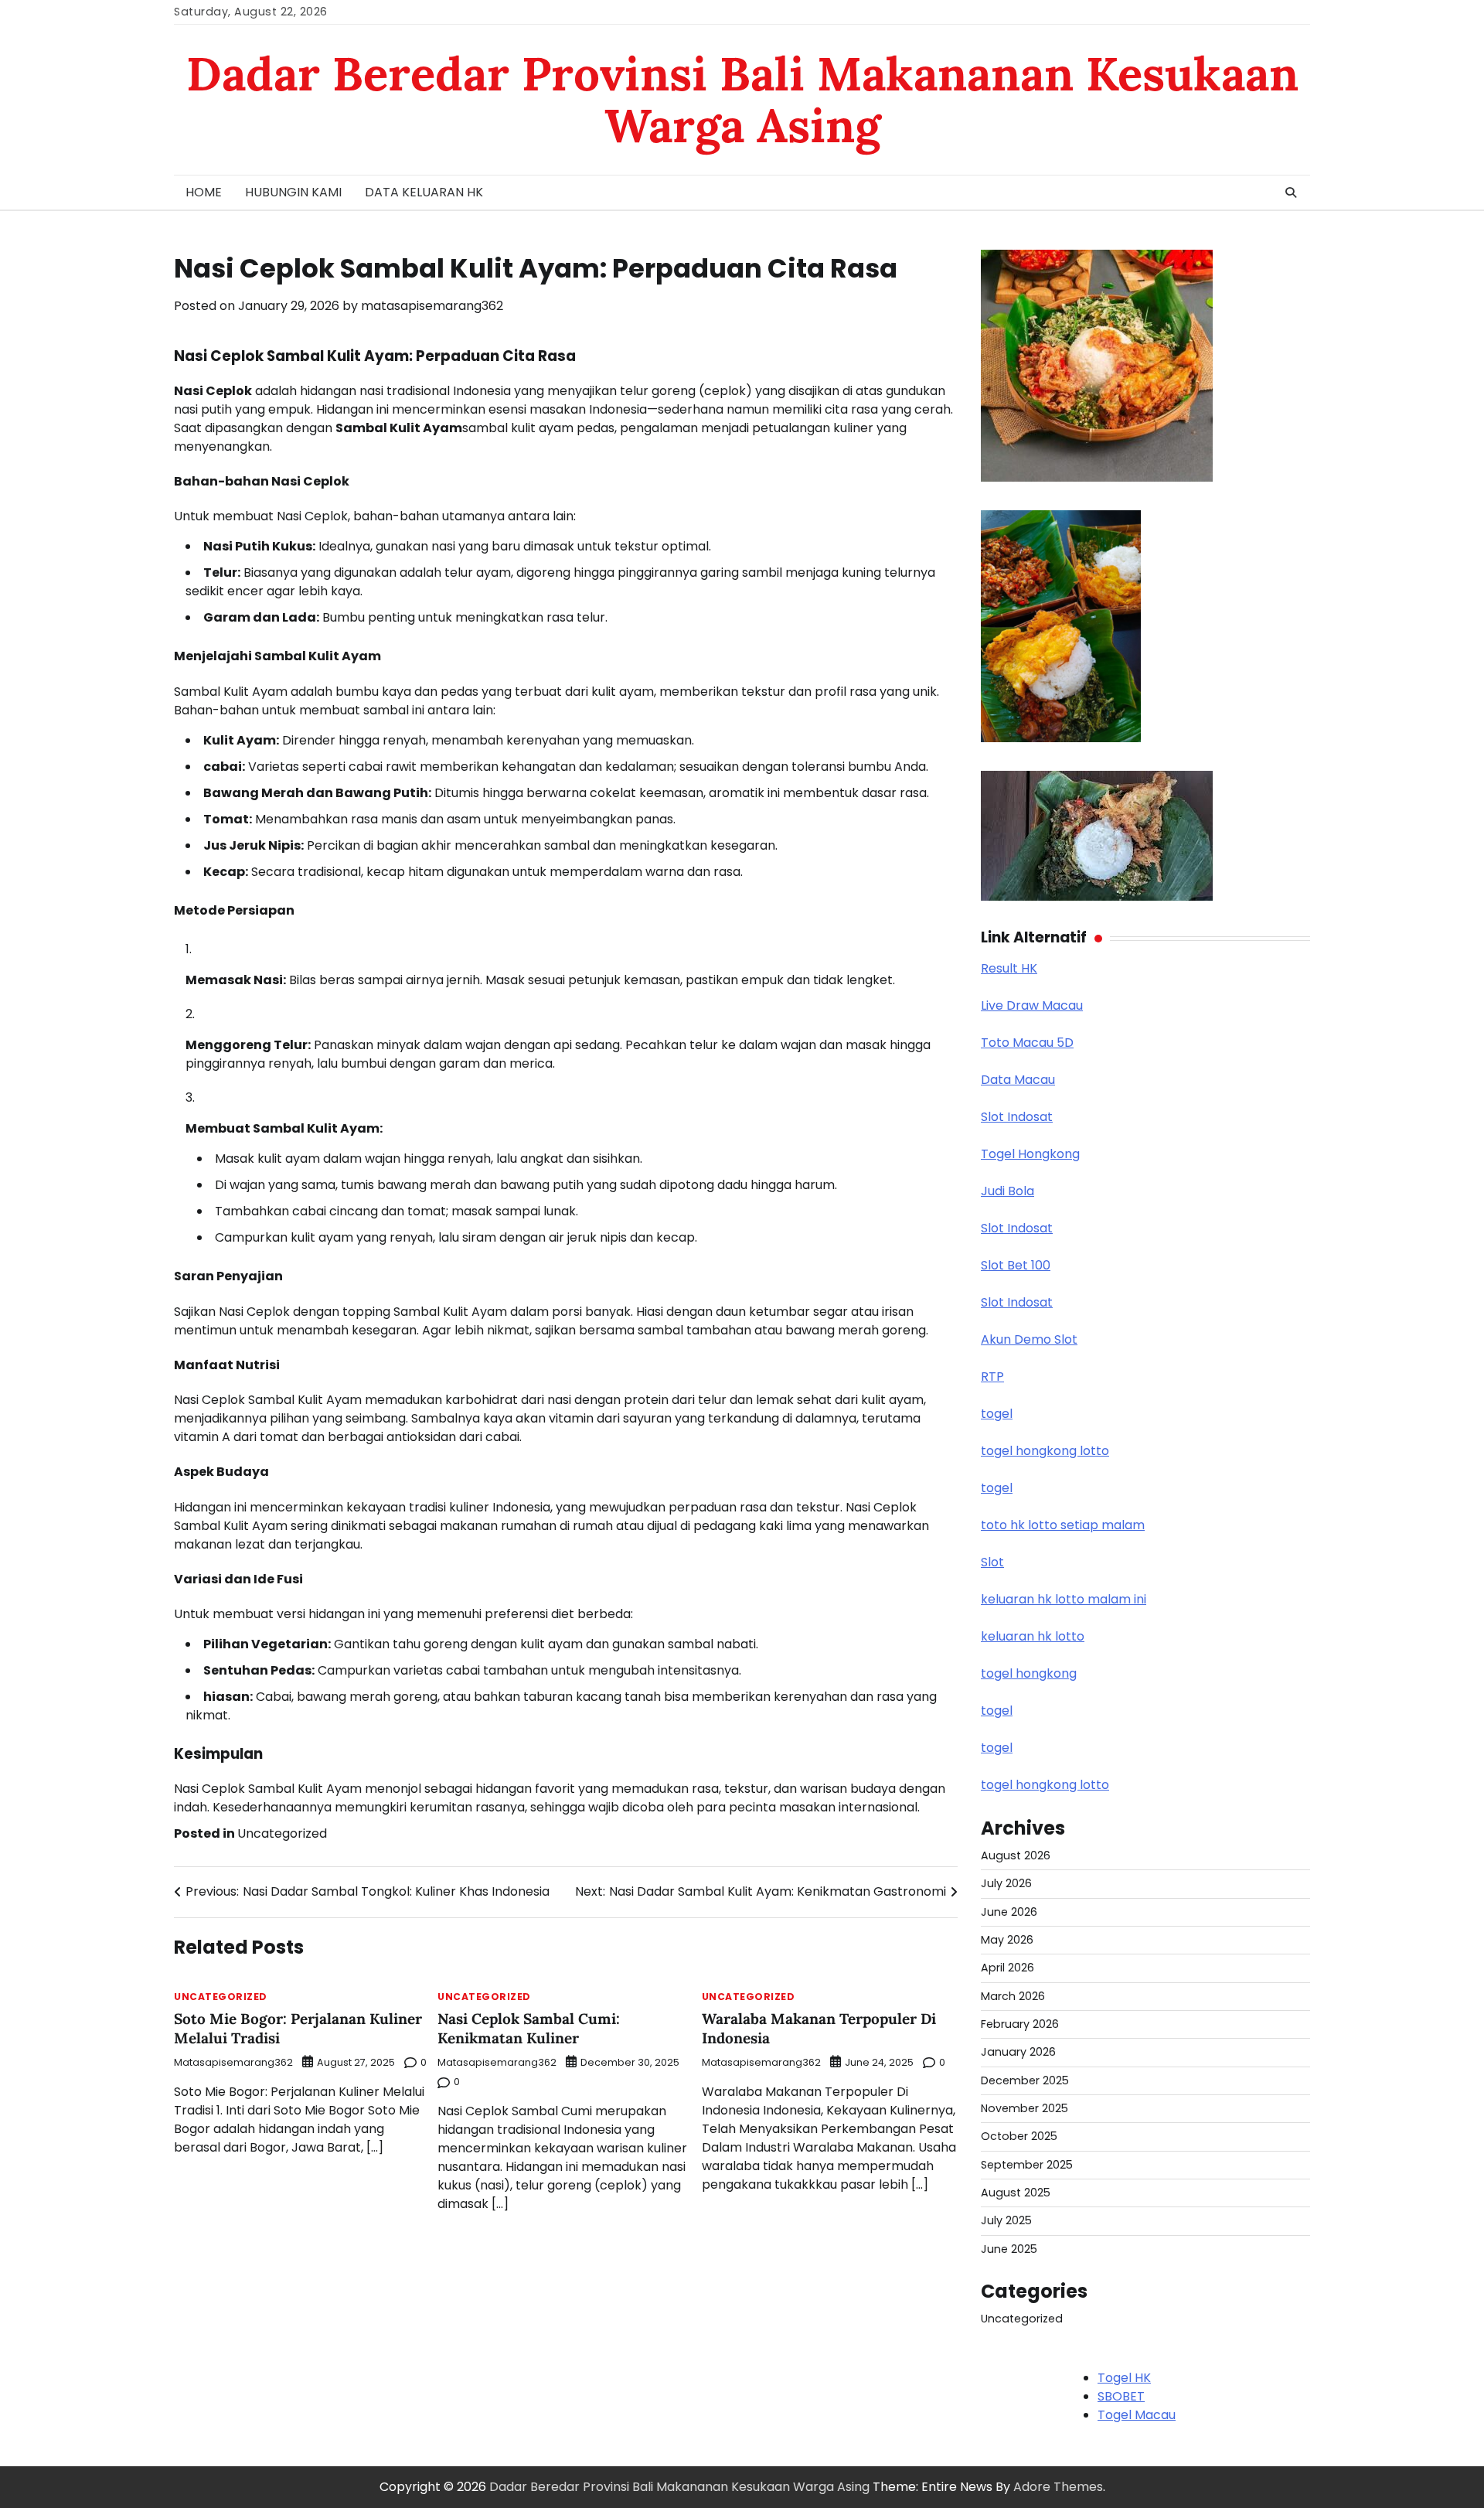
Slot (992, 1562)
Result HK (1009, 968)
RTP (992, 1377)
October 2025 (1019, 2136)
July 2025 (1006, 2220)
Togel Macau (1137, 2415)
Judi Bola (1007, 1191)
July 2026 (1006, 1883)
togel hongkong (1029, 1673)
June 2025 (1009, 2249)
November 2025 (1025, 2108)
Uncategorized (282, 1833)
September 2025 (1027, 2165)
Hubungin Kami (293, 192)
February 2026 (1020, 2024)
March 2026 (1013, 1996)
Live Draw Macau (1032, 1005)
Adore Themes (1058, 2487)
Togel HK (1124, 2378)
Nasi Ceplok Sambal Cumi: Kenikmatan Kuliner (529, 2028)
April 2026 (1007, 1968)
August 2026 (1016, 1855)
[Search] (1291, 193)
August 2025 (1016, 2193)
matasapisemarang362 (432, 306)
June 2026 (1009, 1912)
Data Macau (1018, 1080)
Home (204, 192)
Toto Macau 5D (1027, 1043)
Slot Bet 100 (1016, 1265)
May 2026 (1007, 1940)
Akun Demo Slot (1029, 1339)
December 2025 (1025, 2080)
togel (997, 1414)
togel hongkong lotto (1045, 1451)
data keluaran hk (424, 192)
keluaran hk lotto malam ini (1064, 1599)
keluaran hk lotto (1033, 1636)
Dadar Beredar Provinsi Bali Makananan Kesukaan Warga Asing (742, 99)
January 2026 (1018, 2052)
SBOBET (1121, 2396)
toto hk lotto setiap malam (1063, 1525)
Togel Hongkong (1030, 1154)
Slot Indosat (1017, 1117)
